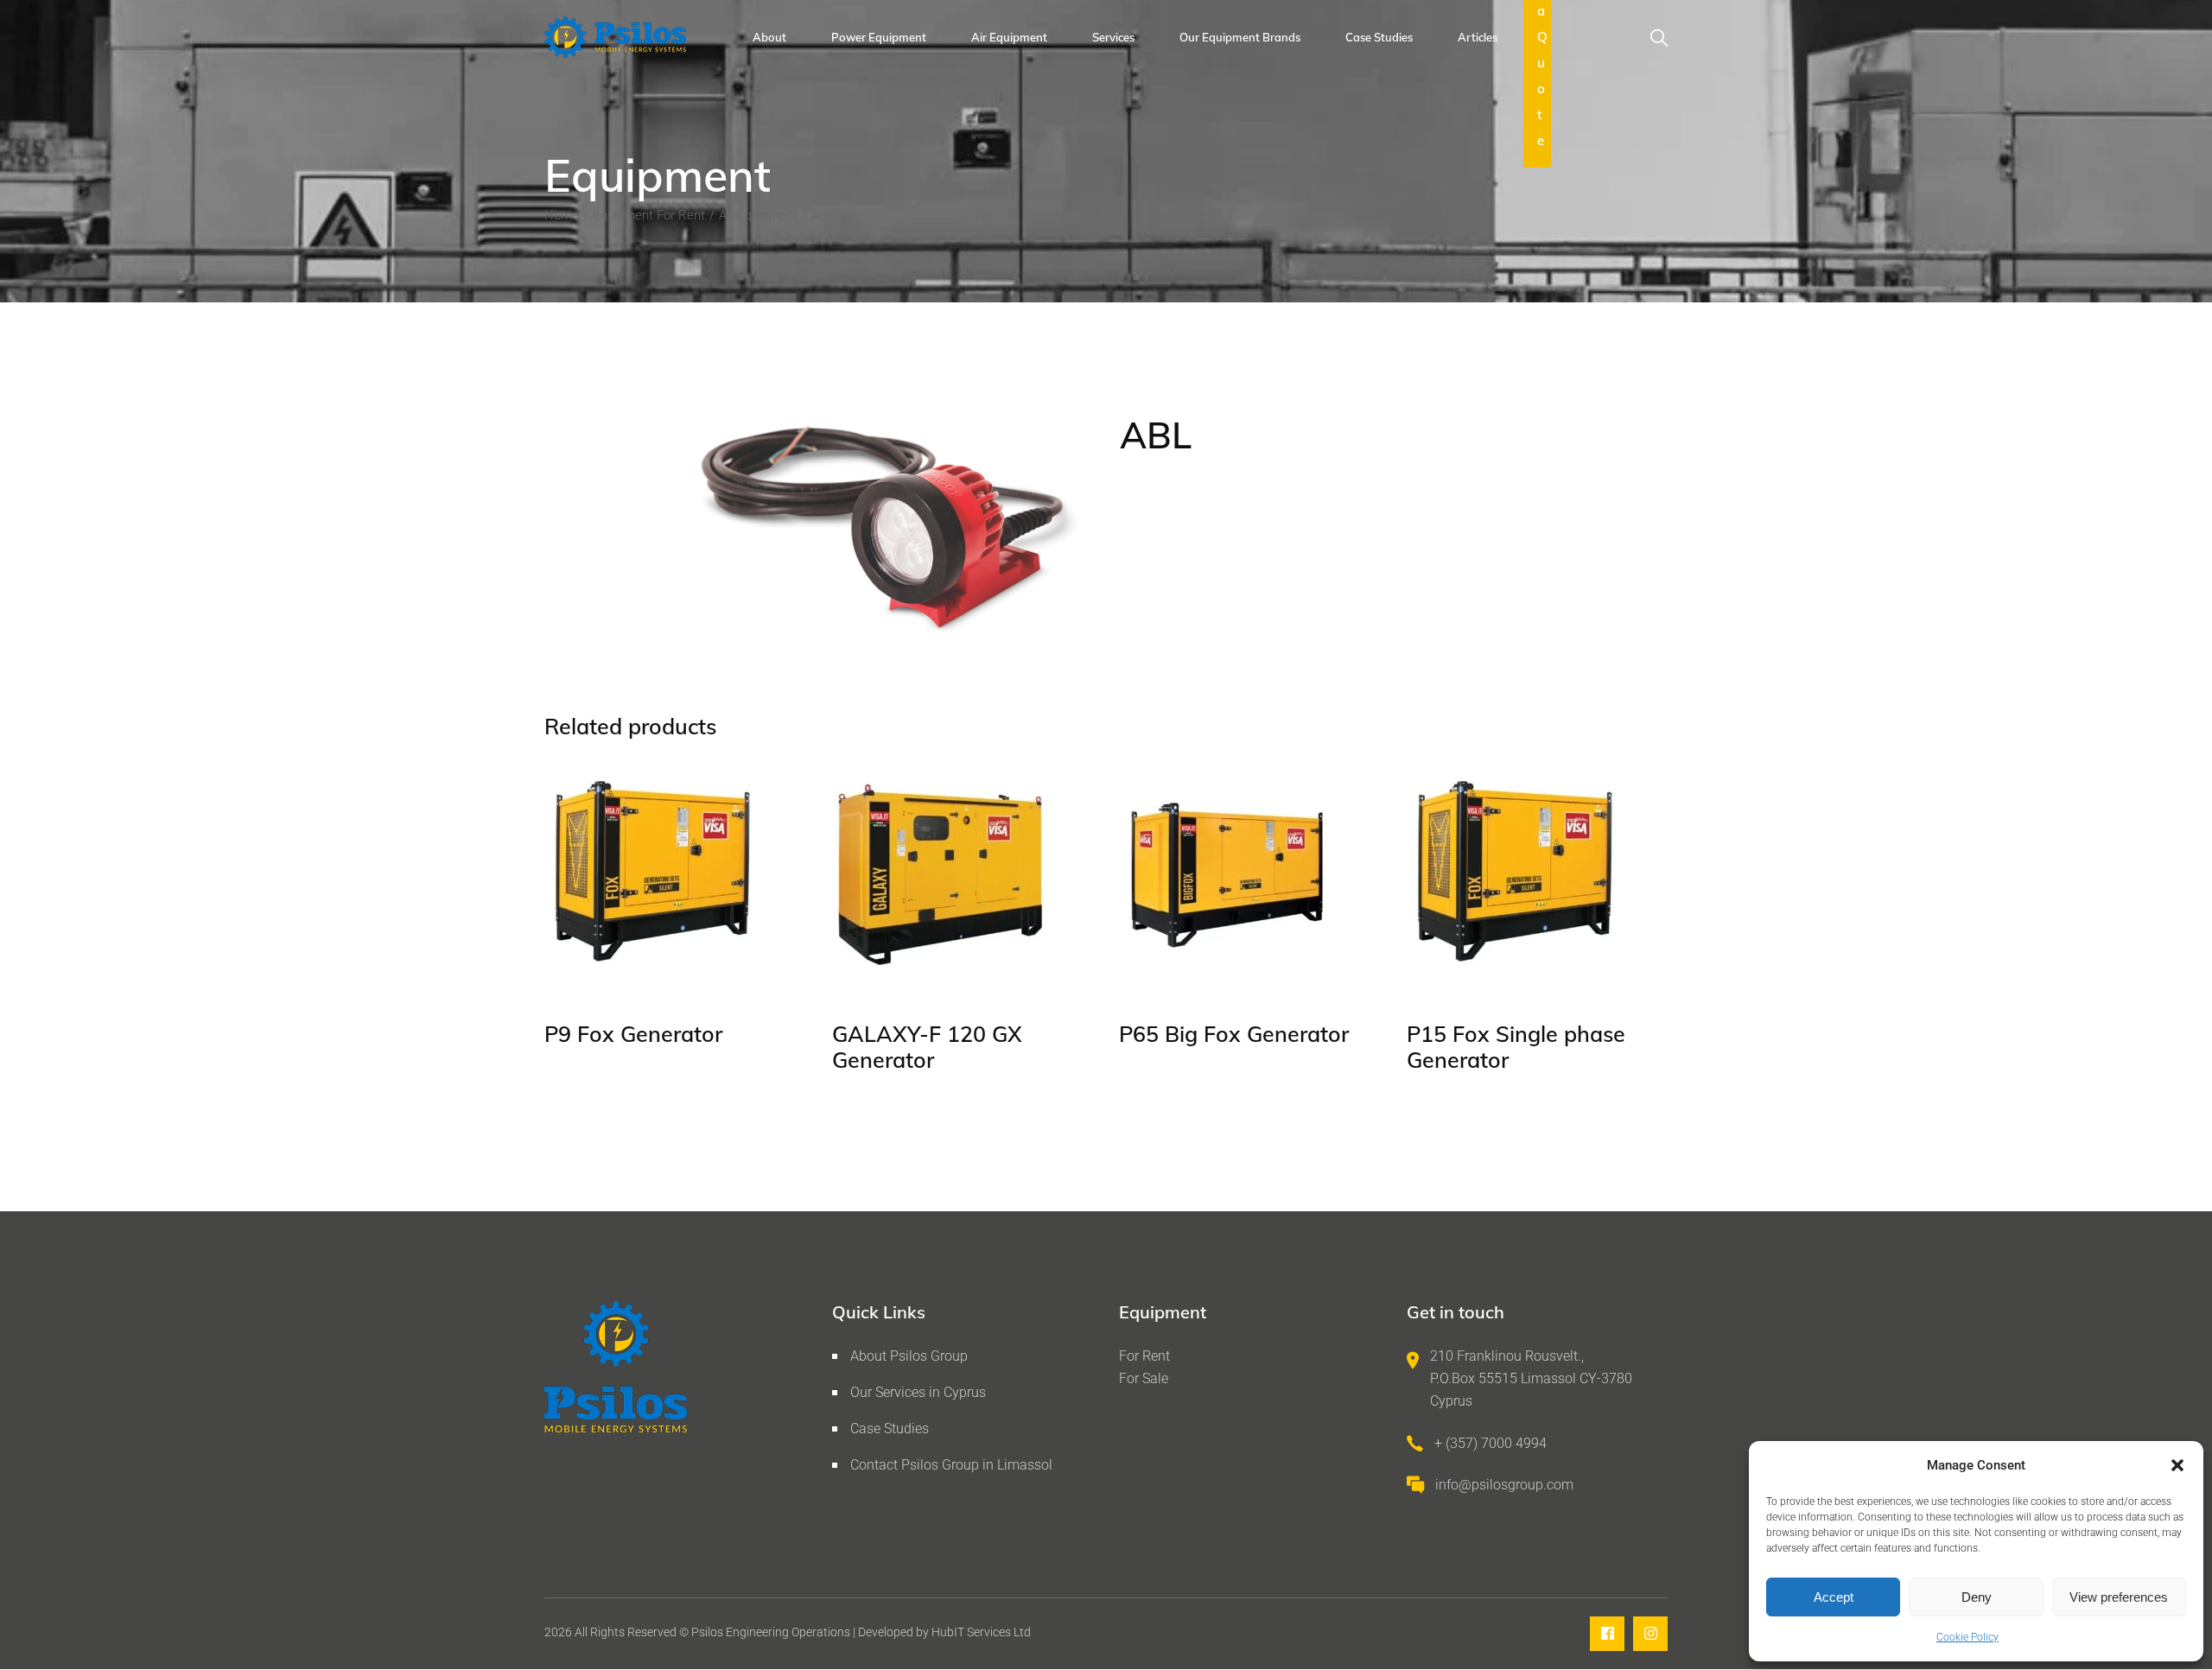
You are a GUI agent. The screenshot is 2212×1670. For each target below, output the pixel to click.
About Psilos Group (909, 1356)
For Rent (1144, 1356)
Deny (1977, 1597)
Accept (1834, 1597)
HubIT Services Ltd (981, 1632)
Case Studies (890, 1429)
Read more (612, 959)
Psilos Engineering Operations (771, 1632)
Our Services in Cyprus (918, 1392)
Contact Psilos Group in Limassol (951, 1465)
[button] (2177, 1465)
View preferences (2119, 1597)
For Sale (1144, 1378)
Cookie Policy (1967, 1637)
